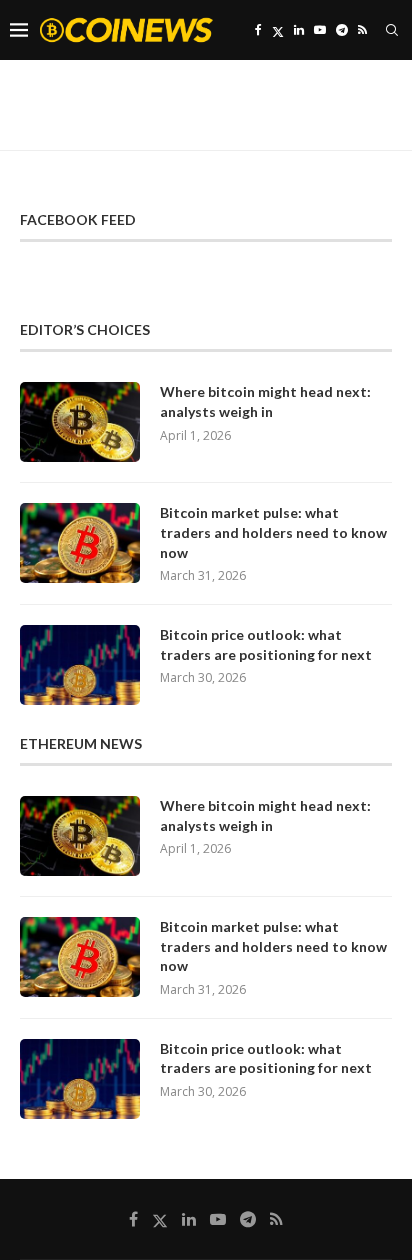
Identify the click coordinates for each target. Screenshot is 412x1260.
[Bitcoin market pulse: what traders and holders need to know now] (80, 543)
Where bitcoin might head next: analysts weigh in (265, 401)
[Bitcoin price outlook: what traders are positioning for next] (80, 665)
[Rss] (362, 30)
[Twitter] (278, 30)
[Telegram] (342, 30)
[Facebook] (258, 30)
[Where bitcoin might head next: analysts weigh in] (80, 422)
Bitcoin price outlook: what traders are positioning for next (266, 644)
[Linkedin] (299, 30)
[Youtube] (320, 30)
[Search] (392, 30)
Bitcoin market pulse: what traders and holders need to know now (273, 532)
